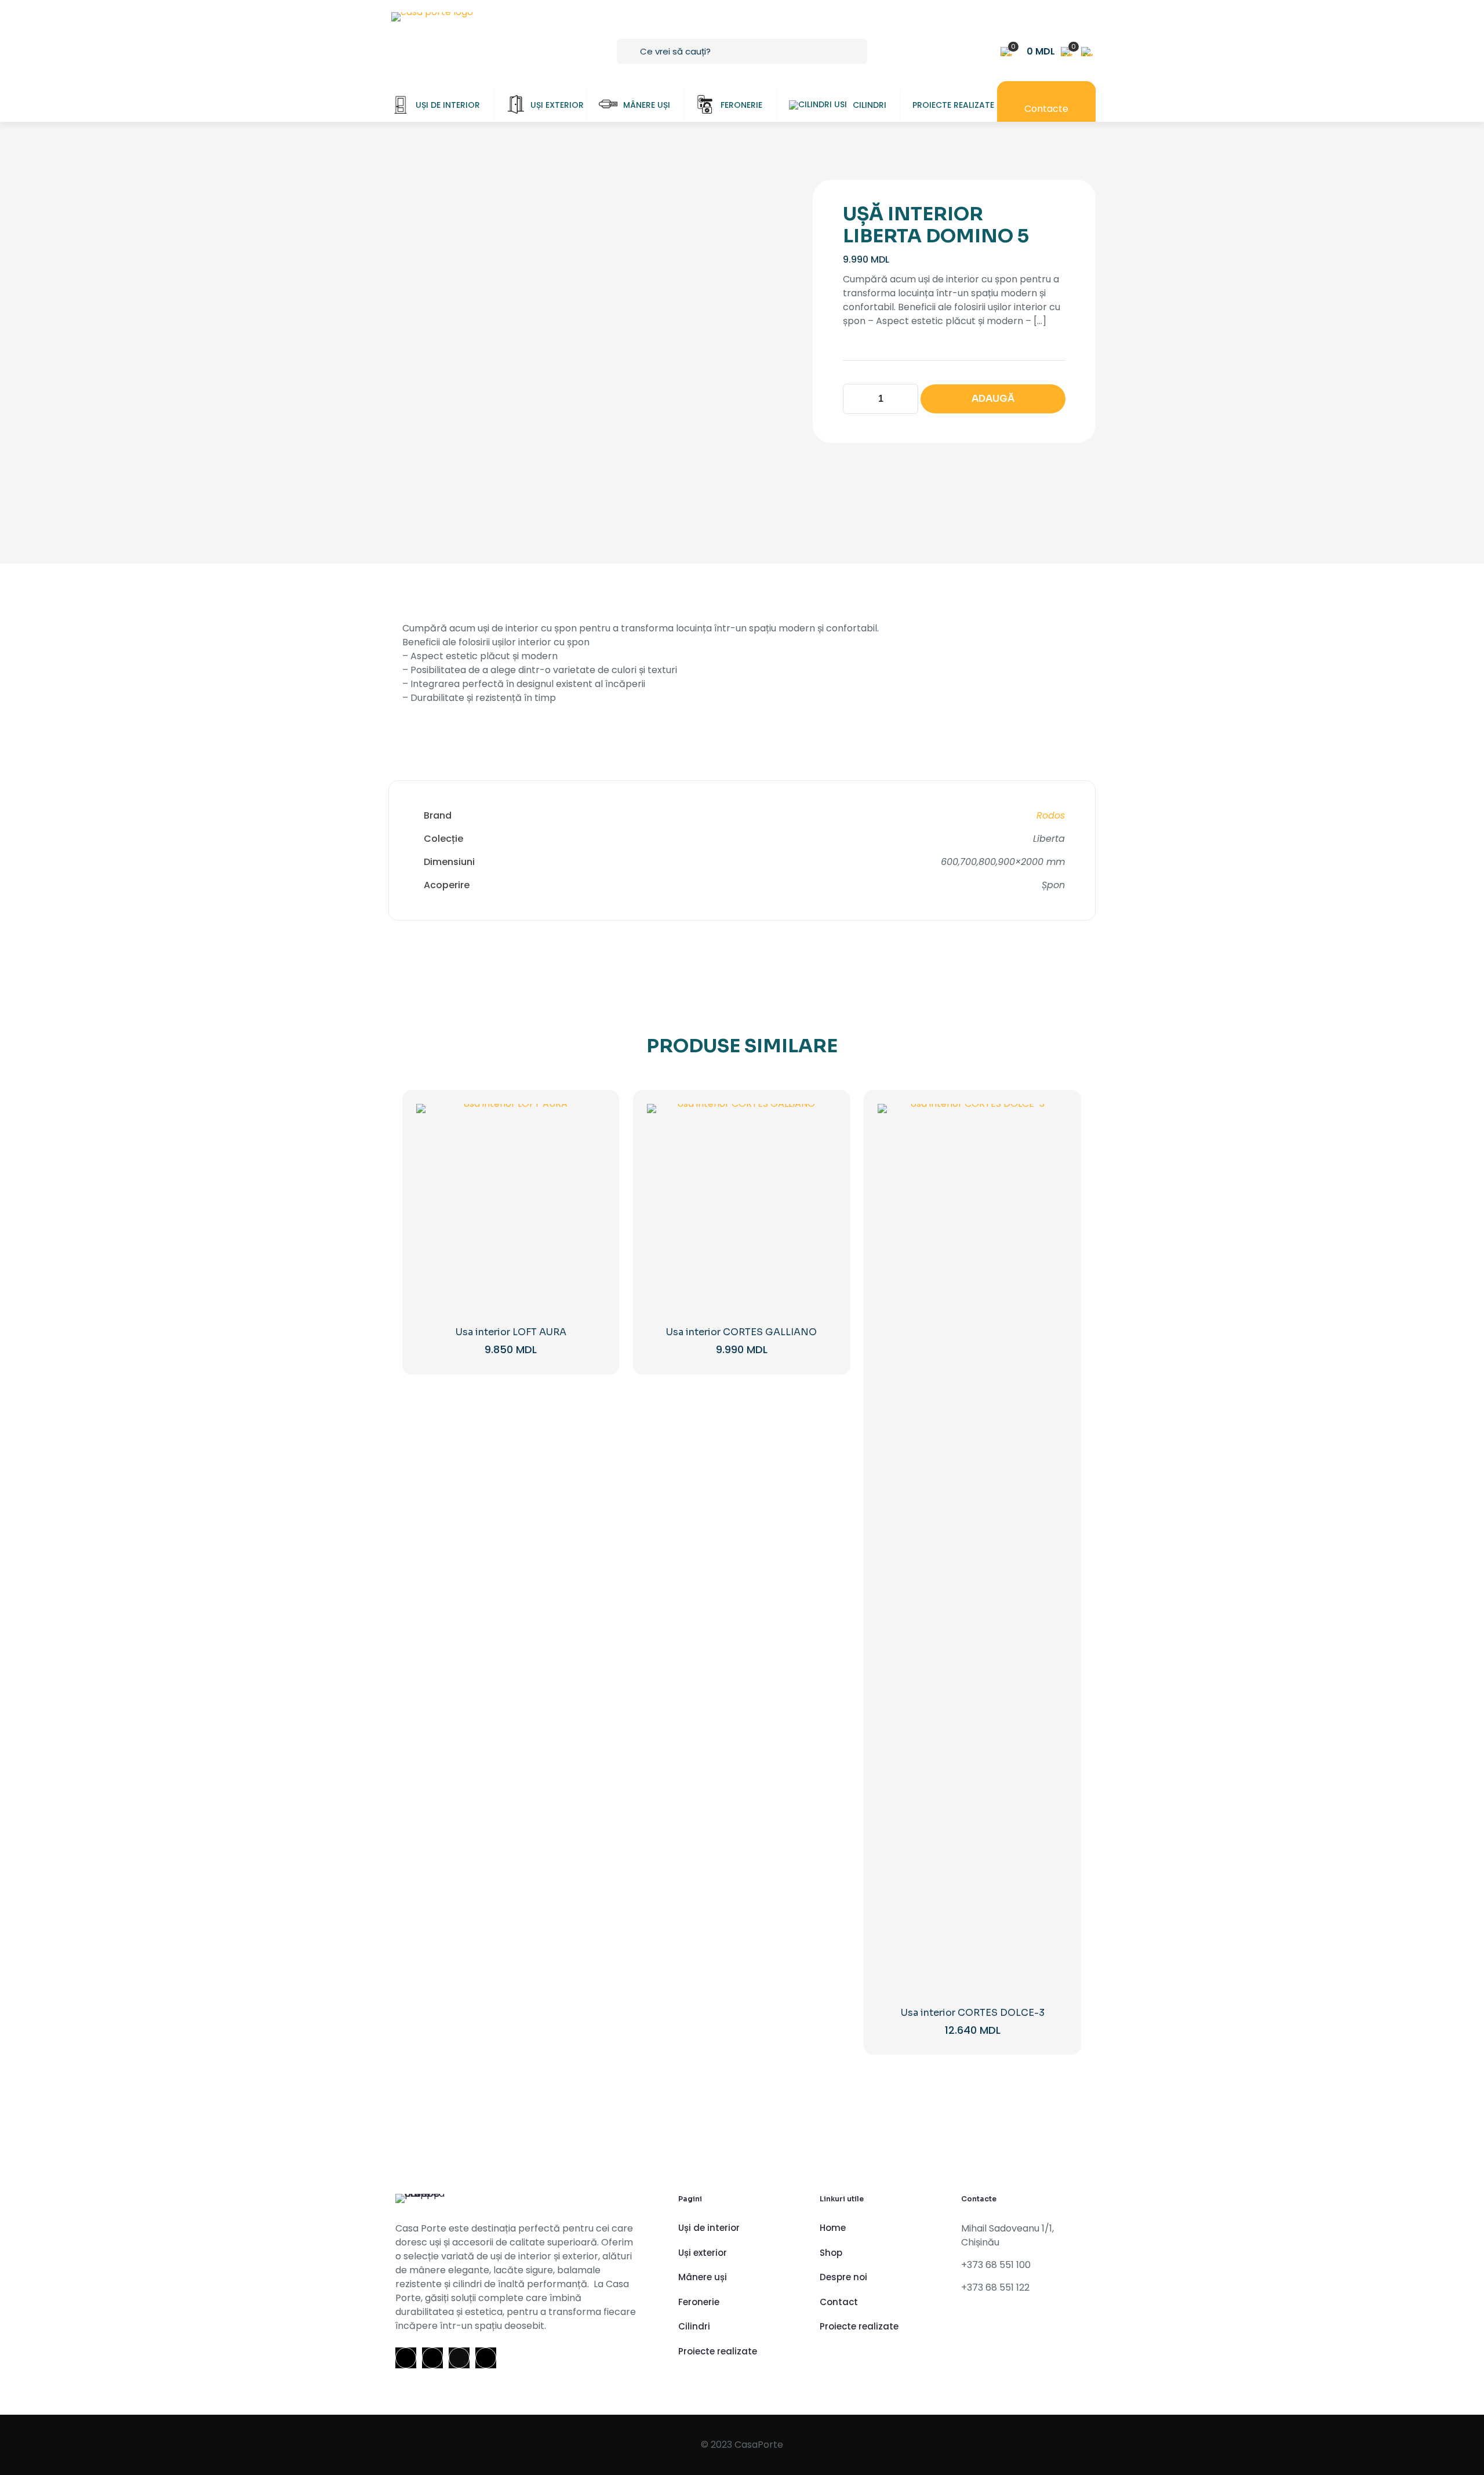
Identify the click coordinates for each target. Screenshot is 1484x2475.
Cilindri (694, 2326)
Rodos (1051, 815)
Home (833, 2228)
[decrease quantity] (856, 399)
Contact (839, 2302)
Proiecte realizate (718, 2351)
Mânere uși (703, 2277)
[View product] (589, 1145)
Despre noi (843, 2277)
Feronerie (699, 2302)
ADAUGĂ (993, 399)
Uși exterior (703, 2253)
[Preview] (589, 1195)
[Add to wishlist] (589, 1170)
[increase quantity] (905, 399)
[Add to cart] (589, 1120)
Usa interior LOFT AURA (511, 1332)
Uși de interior (709, 2228)
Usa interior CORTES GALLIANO (741, 1332)
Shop (831, 2253)
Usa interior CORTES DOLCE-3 (973, 2013)
